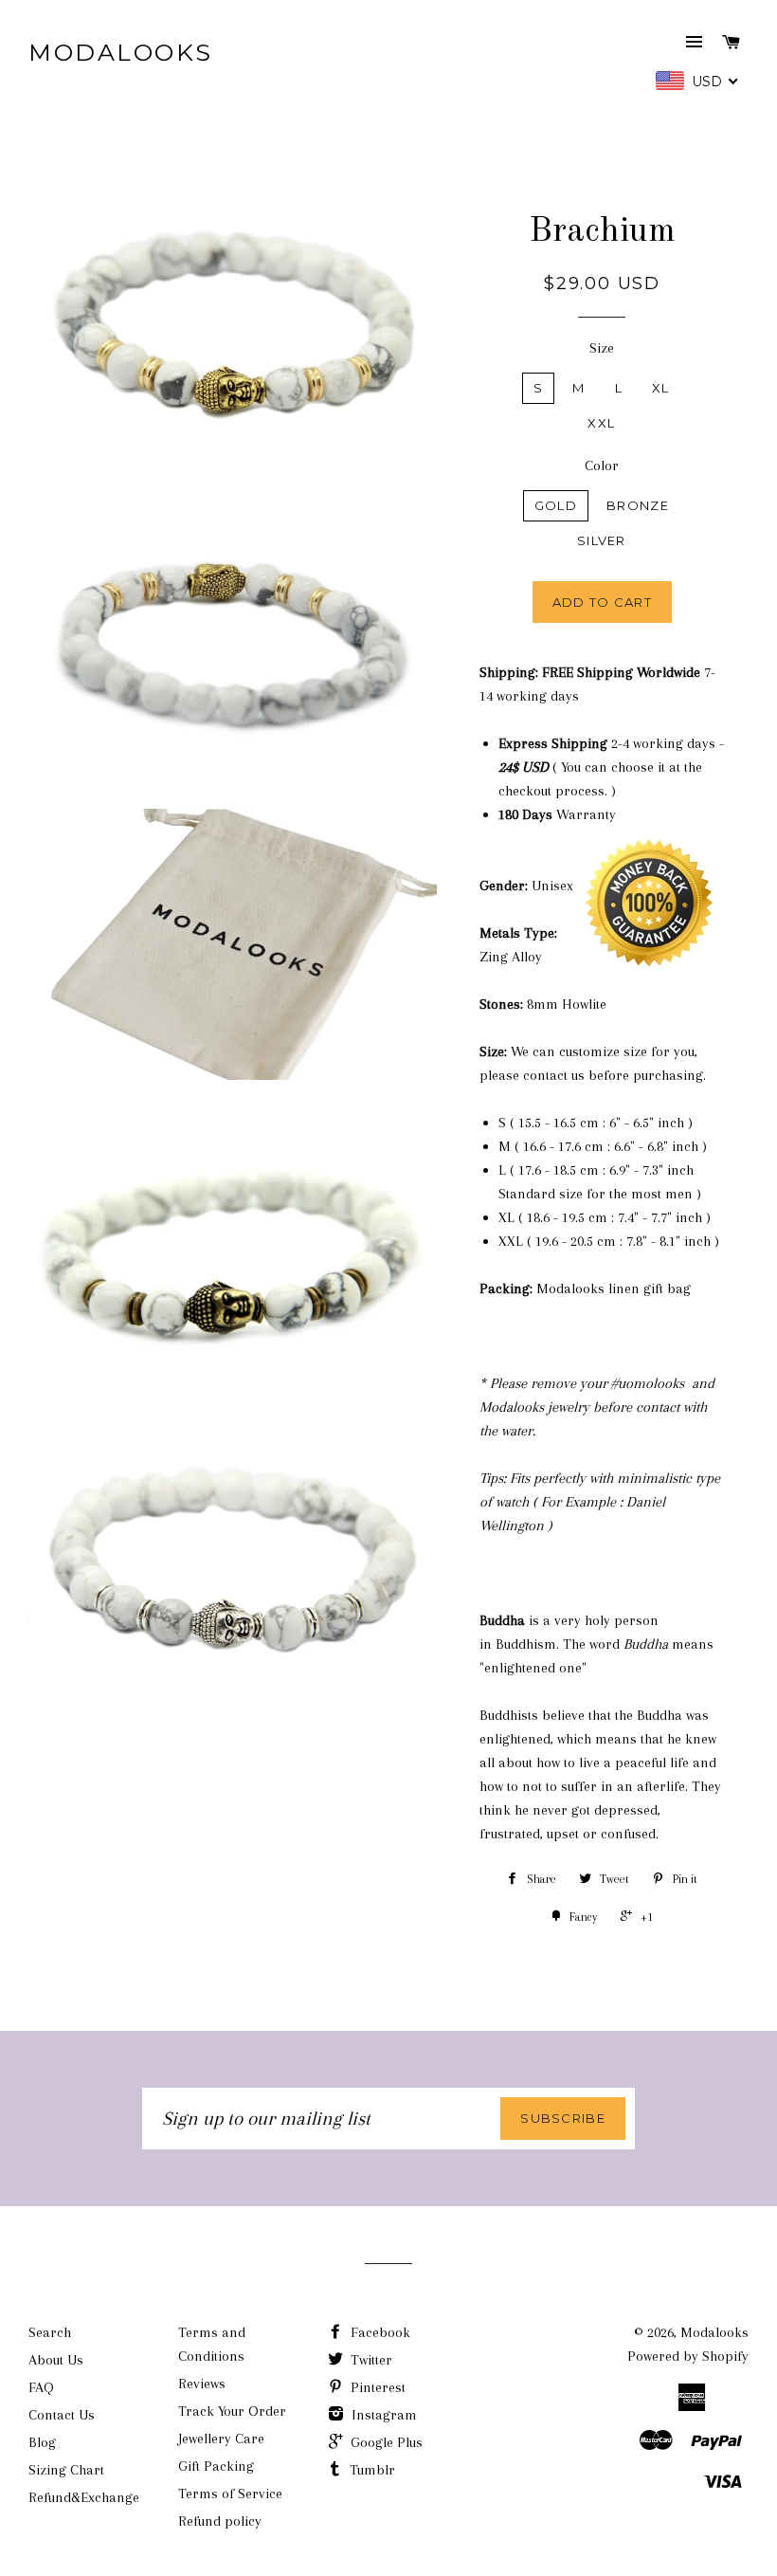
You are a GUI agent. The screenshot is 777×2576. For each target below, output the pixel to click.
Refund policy (220, 2521)
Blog (42, 2442)
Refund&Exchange (84, 2497)
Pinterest (376, 2387)
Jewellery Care (221, 2439)
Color (602, 466)
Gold (556, 505)
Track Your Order (232, 2411)
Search (50, 2332)
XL (661, 388)
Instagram (382, 2415)
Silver (602, 540)
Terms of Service (230, 2494)
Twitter (370, 2360)
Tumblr (370, 2470)
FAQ (41, 2387)
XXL (601, 423)
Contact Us (62, 2415)
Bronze (638, 505)
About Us (56, 2360)
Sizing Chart (66, 2470)
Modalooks (121, 52)
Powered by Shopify (688, 2356)
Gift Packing (216, 2466)
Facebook (379, 2332)
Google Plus (385, 2442)
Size (602, 348)
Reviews (202, 2384)
